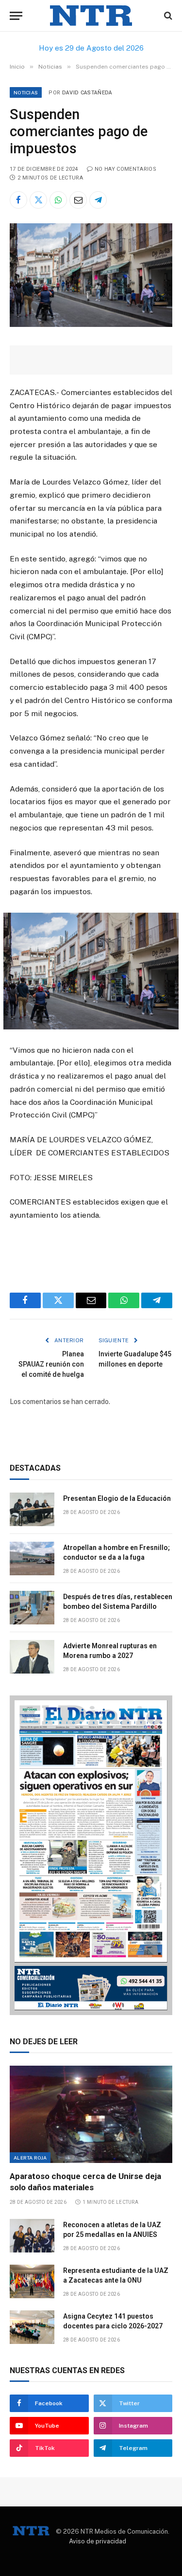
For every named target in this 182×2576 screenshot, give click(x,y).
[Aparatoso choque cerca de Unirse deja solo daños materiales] (91, 2114)
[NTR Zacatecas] (91, 16)
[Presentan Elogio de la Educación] (32, 1509)
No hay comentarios (125, 169)
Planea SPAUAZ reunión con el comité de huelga (51, 1364)
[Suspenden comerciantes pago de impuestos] (91, 324)
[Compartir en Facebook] (18, 200)
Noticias (26, 92)
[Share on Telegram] (98, 200)
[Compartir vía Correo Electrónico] (78, 200)
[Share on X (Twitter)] (38, 200)
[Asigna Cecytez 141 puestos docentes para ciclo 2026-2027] (32, 2327)
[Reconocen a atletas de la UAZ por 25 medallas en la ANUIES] (32, 2236)
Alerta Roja (30, 2158)
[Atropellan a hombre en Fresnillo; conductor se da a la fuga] (32, 1558)
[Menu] (16, 16)
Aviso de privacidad (98, 2541)
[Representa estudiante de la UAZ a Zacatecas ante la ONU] (32, 2281)
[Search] (167, 16)
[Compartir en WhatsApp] (58, 200)
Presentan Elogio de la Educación (117, 1498)
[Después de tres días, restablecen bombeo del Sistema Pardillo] (32, 1608)
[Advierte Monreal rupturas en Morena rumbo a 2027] (32, 1657)
